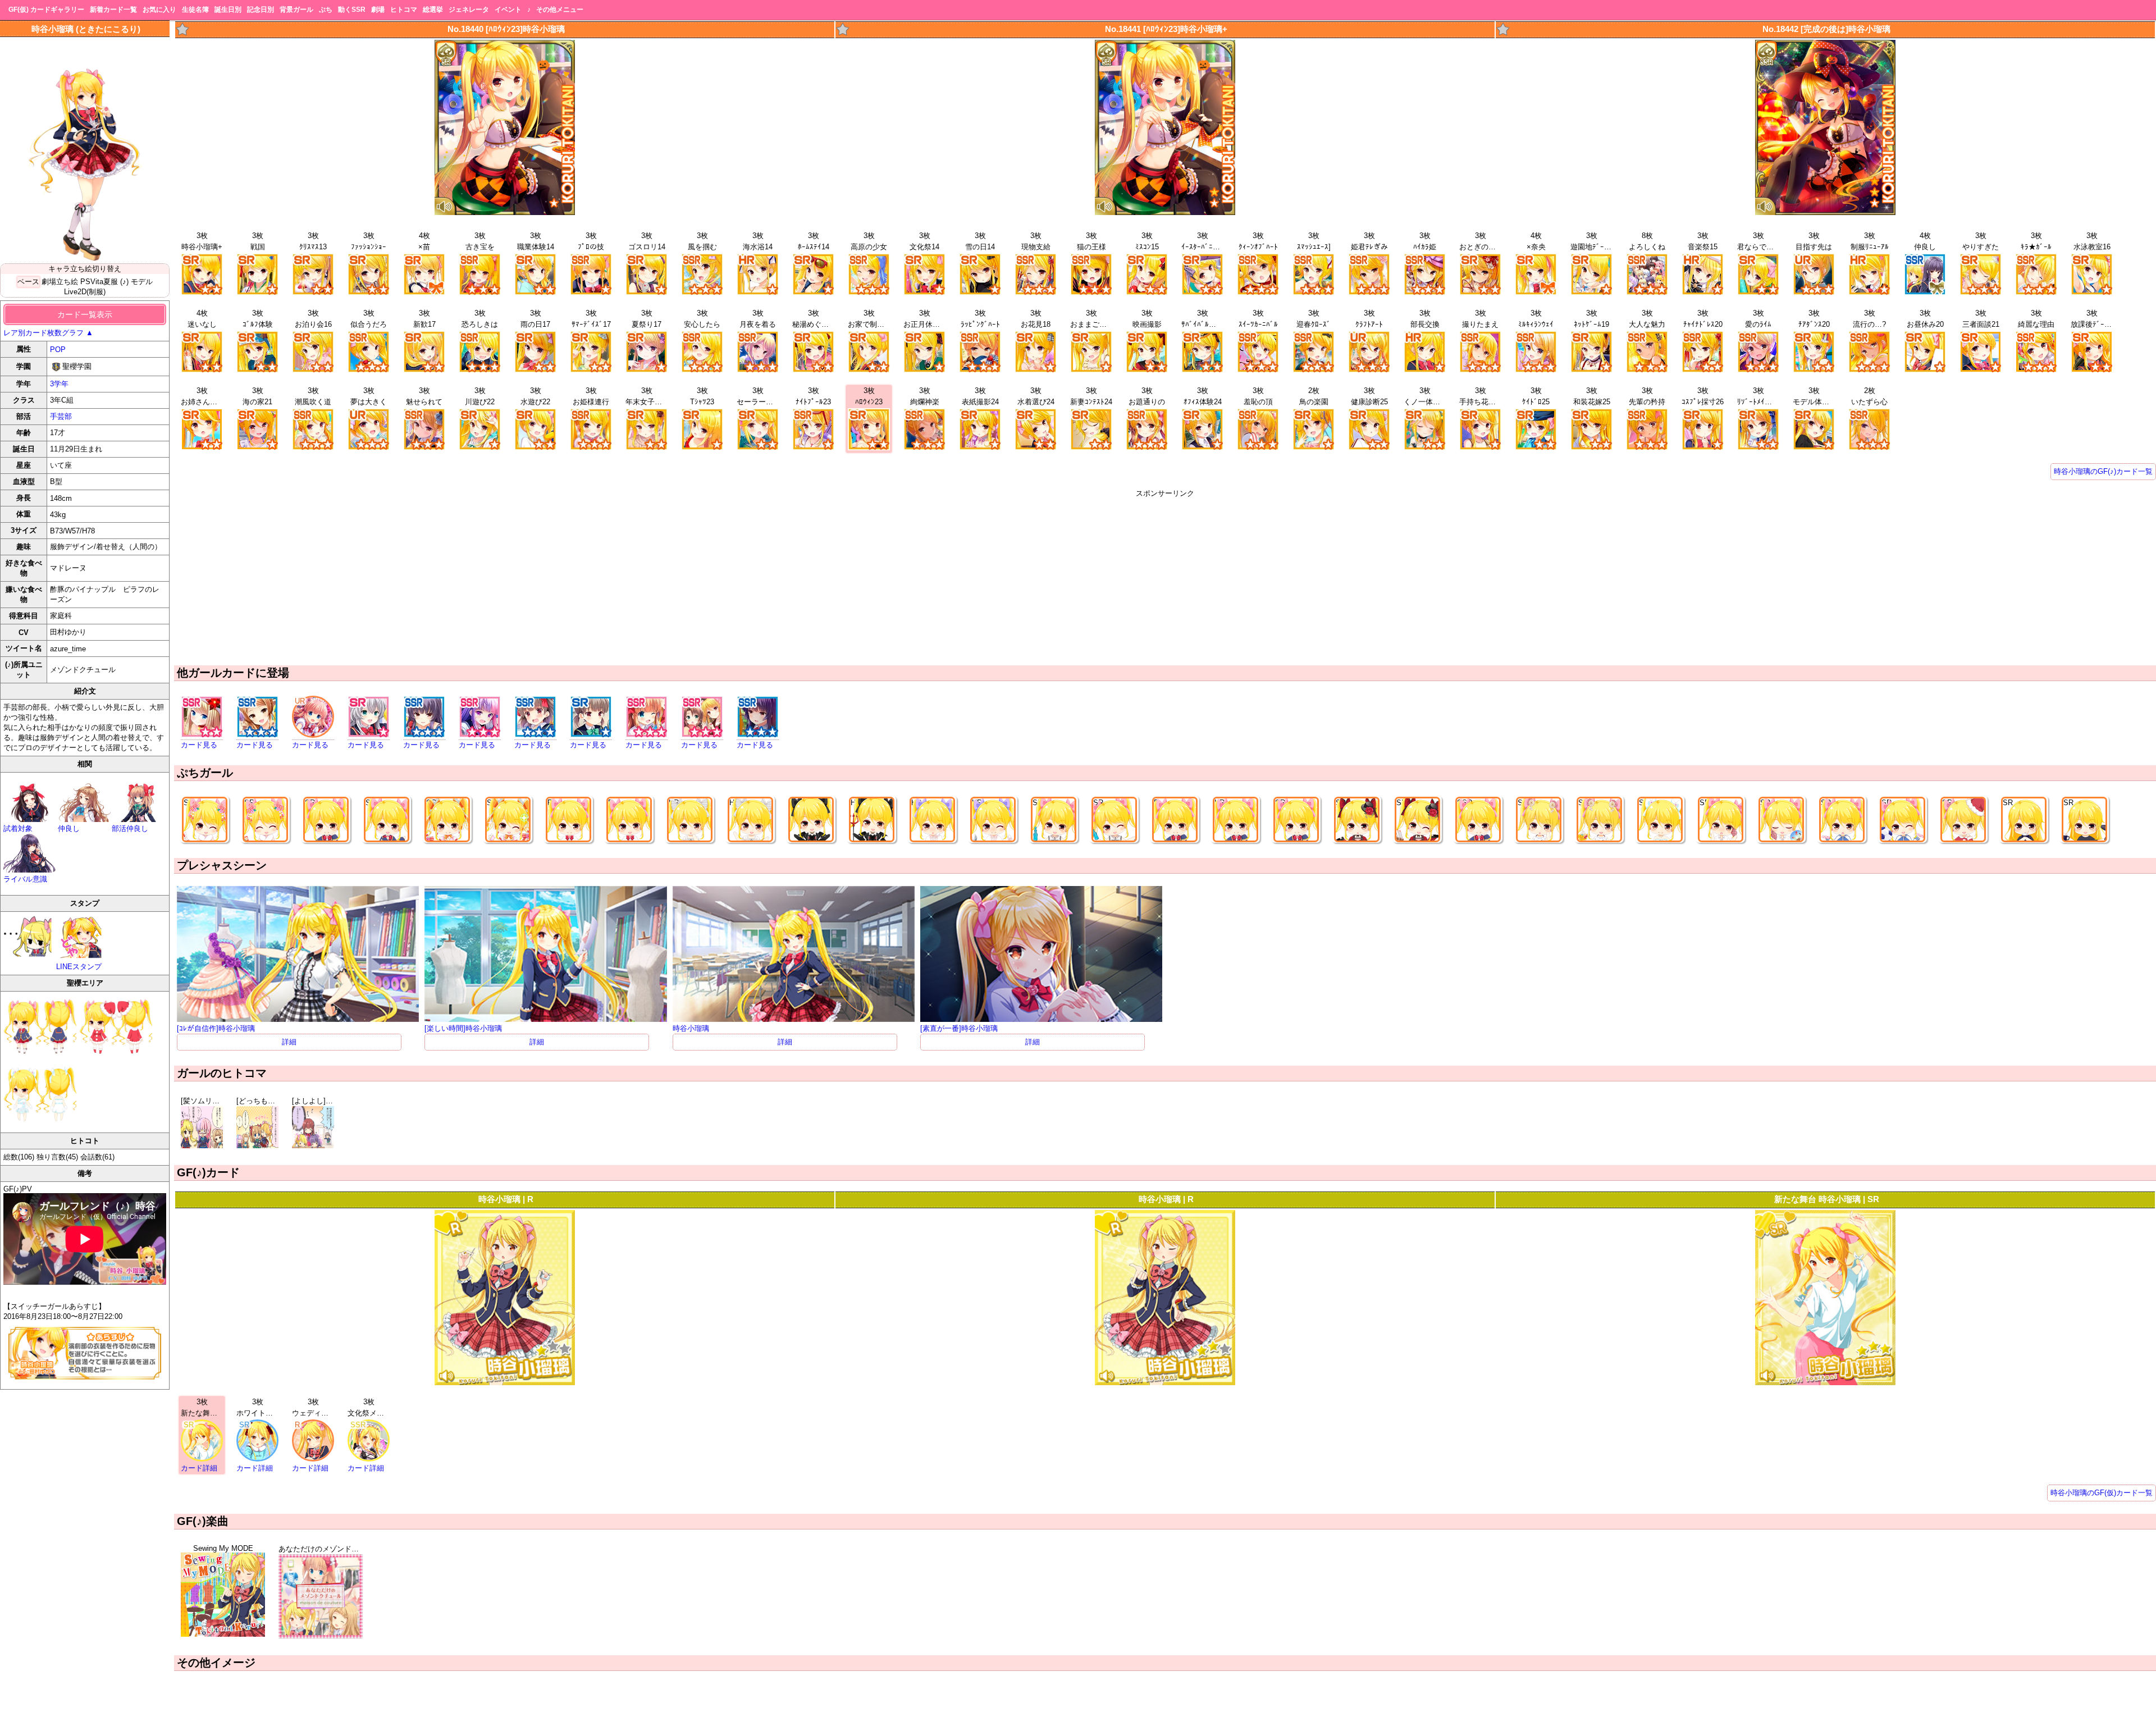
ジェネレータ (469, 10)
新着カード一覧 (113, 10)
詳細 (289, 1042)
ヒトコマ (404, 10)
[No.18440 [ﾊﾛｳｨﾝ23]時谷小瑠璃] (505, 213)
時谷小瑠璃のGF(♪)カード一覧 (2103, 471)
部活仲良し (130, 828)
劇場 (378, 10)
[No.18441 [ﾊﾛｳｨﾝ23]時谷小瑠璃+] (1165, 213)
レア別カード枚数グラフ (48, 333)
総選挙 (433, 10)
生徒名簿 (195, 10)
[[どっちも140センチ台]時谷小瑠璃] (257, 1146)
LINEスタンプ (79, 967)
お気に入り (159, 10)
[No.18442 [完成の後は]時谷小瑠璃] (1825, 213)
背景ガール (296, 10)
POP (58, 350)
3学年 (59, 384)
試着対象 (18, 828)
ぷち (326, 10)
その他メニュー (560, 10)
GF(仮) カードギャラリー (46, 10)
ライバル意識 (25, 879)
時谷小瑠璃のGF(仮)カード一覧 (2102, 1493)
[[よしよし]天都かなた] (313, 1146)
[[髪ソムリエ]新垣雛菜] (202, 1146)
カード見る (199, 745)
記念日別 (261, 10)
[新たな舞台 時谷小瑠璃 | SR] (1825, 1383)
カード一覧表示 (85, 314)
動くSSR (352, 10)
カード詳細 (199, 1468)
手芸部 (61, 416)
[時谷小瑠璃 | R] (505, 1383)
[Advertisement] (1165, 577)
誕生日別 (228, 10)
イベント (508, 10)
